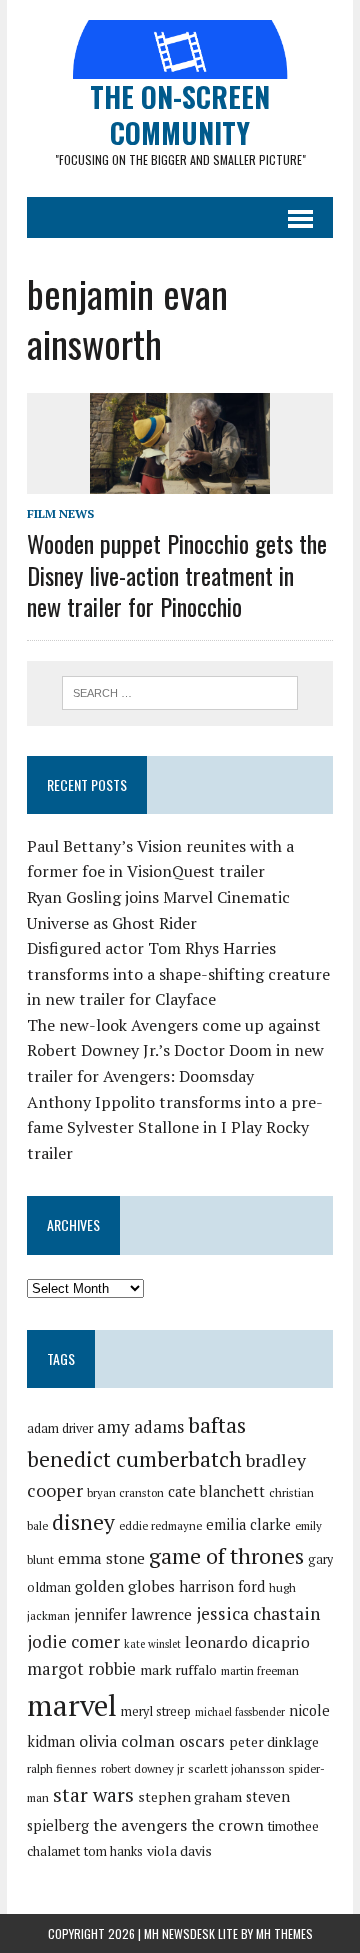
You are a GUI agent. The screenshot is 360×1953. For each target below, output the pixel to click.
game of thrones (226, 1555)
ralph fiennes (62, 1768)
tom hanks (113, 1851)
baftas (217, 1425)
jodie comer (73, 1641)
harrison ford (222, 1586)
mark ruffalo (178, 1670)
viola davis (179, 1850)
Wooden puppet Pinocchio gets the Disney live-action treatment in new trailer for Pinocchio (177, 574)
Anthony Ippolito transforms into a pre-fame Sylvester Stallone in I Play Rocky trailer (175, 1127)
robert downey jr (142, 1768)
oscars (202, 1741)
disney (83, 1522)
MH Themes (284, 1933)
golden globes (125, 1586)
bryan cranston (125, 1492)
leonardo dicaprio (247, 1642)
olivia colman (127, 1741)
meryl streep (156, 1711)
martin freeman (260, 1670)
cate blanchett (216, 1491)
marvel (72, 1705)
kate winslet (152, 1644)
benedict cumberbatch (134, 1459)
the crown (227, 1825)
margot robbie (81, 1669)
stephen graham (190, 1796)
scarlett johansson (236, 1768)
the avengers (140, 1825)
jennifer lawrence (133, 1614)
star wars (93, 1795)
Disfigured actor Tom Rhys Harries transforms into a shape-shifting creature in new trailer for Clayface (178, 973)
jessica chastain (258, 1613)
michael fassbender (240, 1712)
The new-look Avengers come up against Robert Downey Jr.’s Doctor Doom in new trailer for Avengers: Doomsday (175, 1050)
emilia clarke (248, 1524)
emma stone (101, 1558)
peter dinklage (274, 1742)
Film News (60, 513)
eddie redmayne (160, 1525)
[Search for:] (180, 691)
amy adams (140, 1426)
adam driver (60, 1428)
